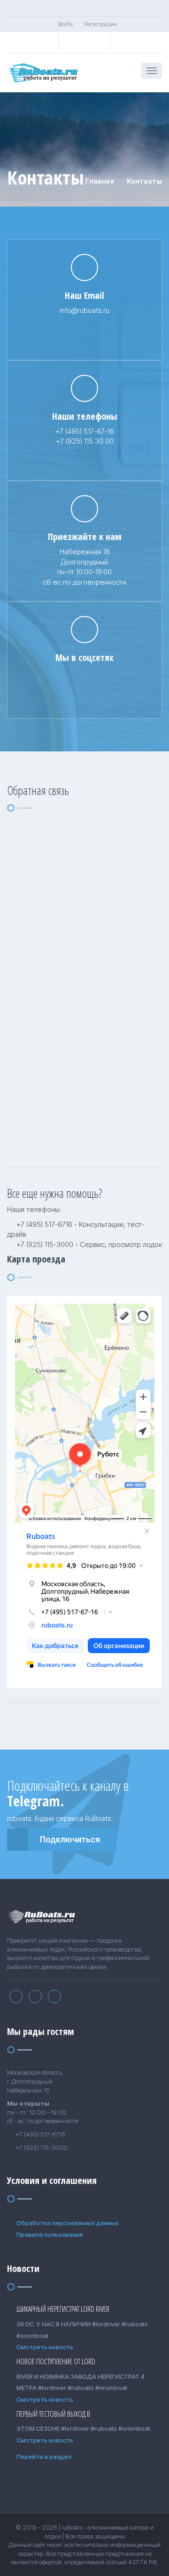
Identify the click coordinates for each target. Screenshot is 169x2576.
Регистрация (100, 24)
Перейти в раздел (44, 2457)
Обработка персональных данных (68, 2223)
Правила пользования (50, 2235)
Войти (65, 24)
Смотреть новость (45, 2347)
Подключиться (70, 1840)
